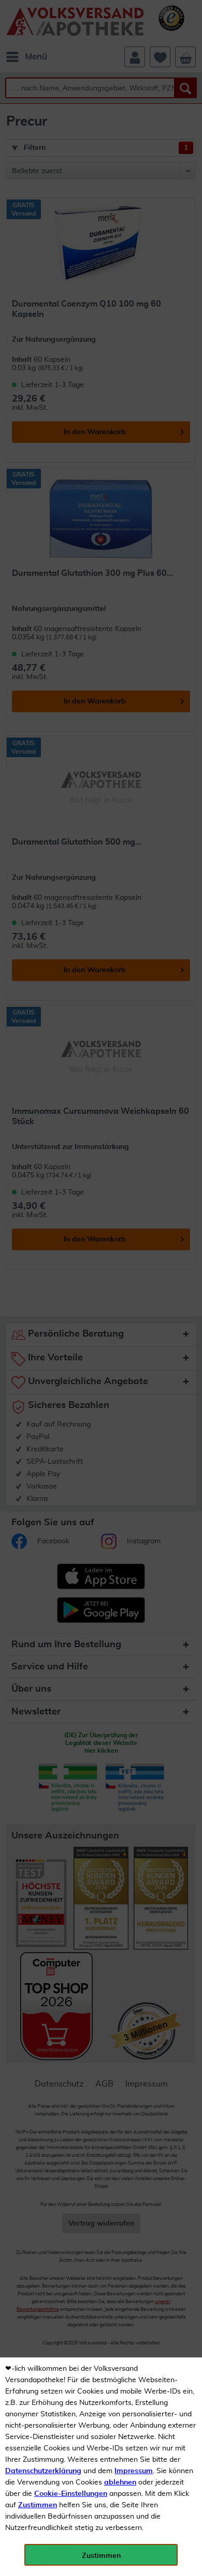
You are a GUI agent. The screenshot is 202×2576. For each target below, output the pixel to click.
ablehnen (120, 2482)
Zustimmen (38, 2505)
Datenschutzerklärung (43, 2471)
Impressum (134, 2471)
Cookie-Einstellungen (71, 2494)
